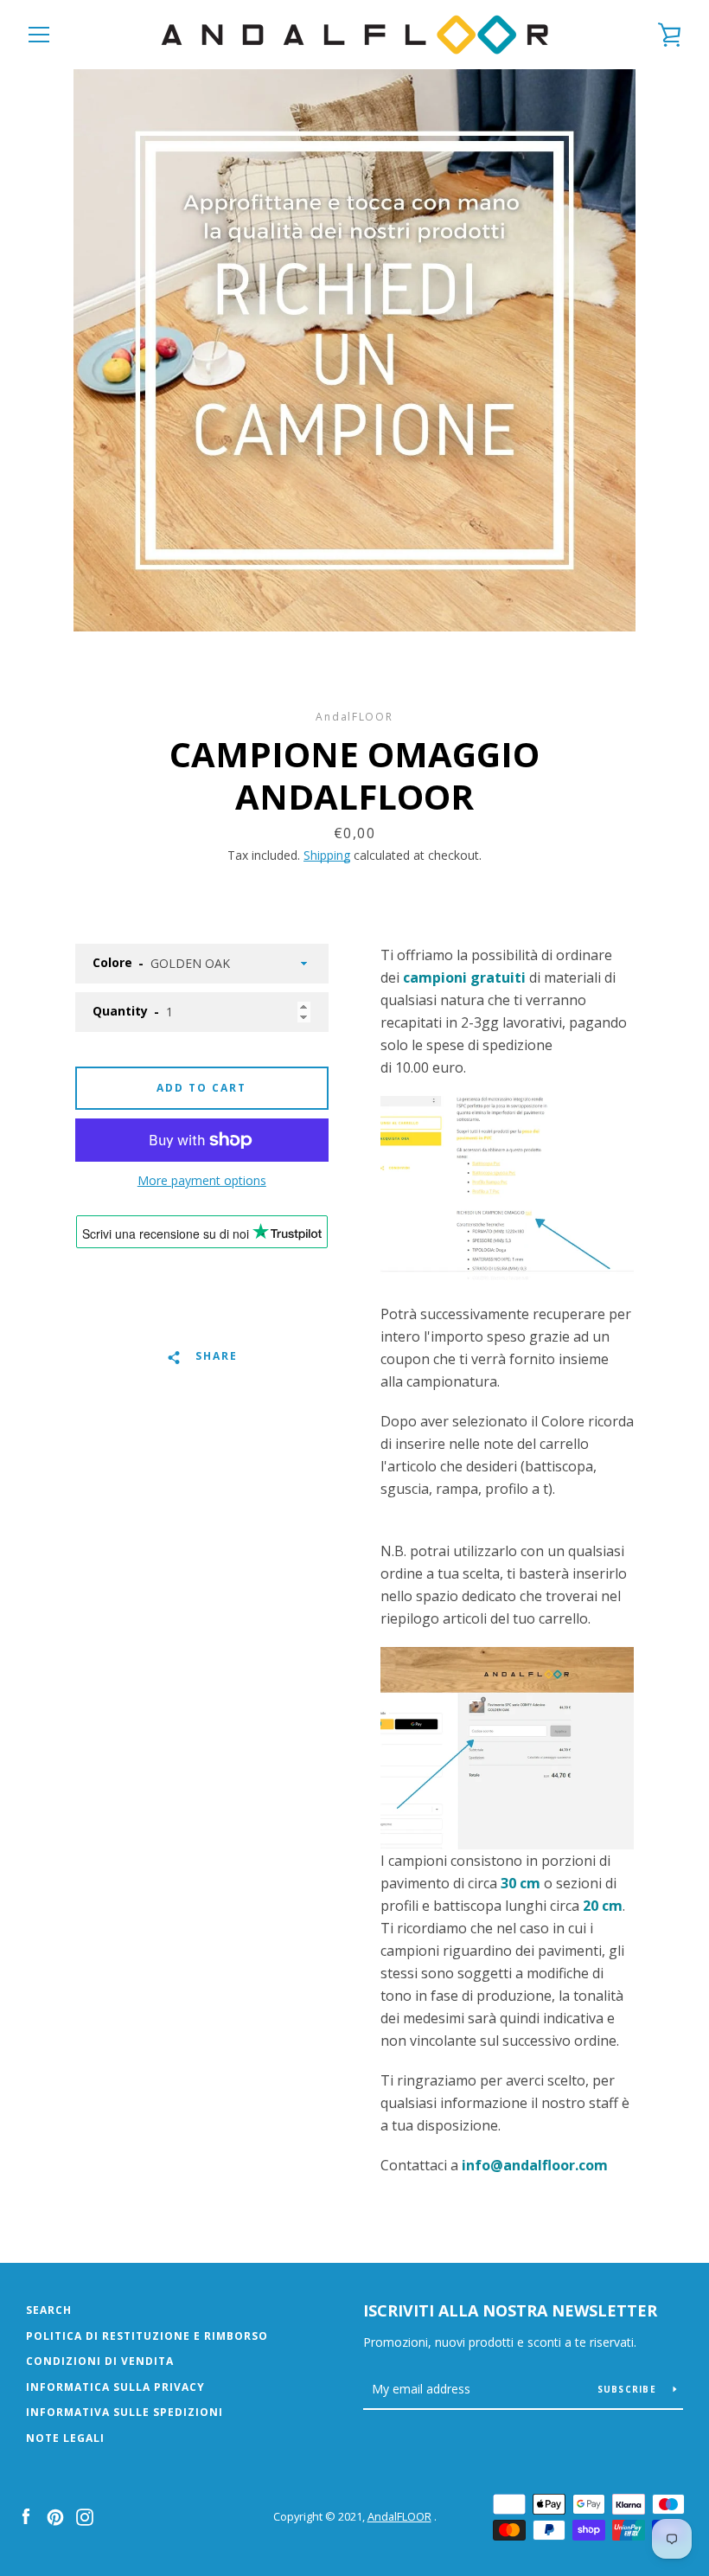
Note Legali (65, 2438)
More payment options (202, 1180)
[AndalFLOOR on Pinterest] (55, 2515)
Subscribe (629, 2389)
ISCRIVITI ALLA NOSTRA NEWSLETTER (510, 2310)
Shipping (327, 855)
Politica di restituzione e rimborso (147, 2336)
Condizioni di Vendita (100, 2361)
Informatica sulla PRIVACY (115, 2387)
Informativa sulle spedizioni (125, 2412)
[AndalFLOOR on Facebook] (26, 2515)
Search (49, 2310)
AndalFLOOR (399, 2516)
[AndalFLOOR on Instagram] (85, 2515)
